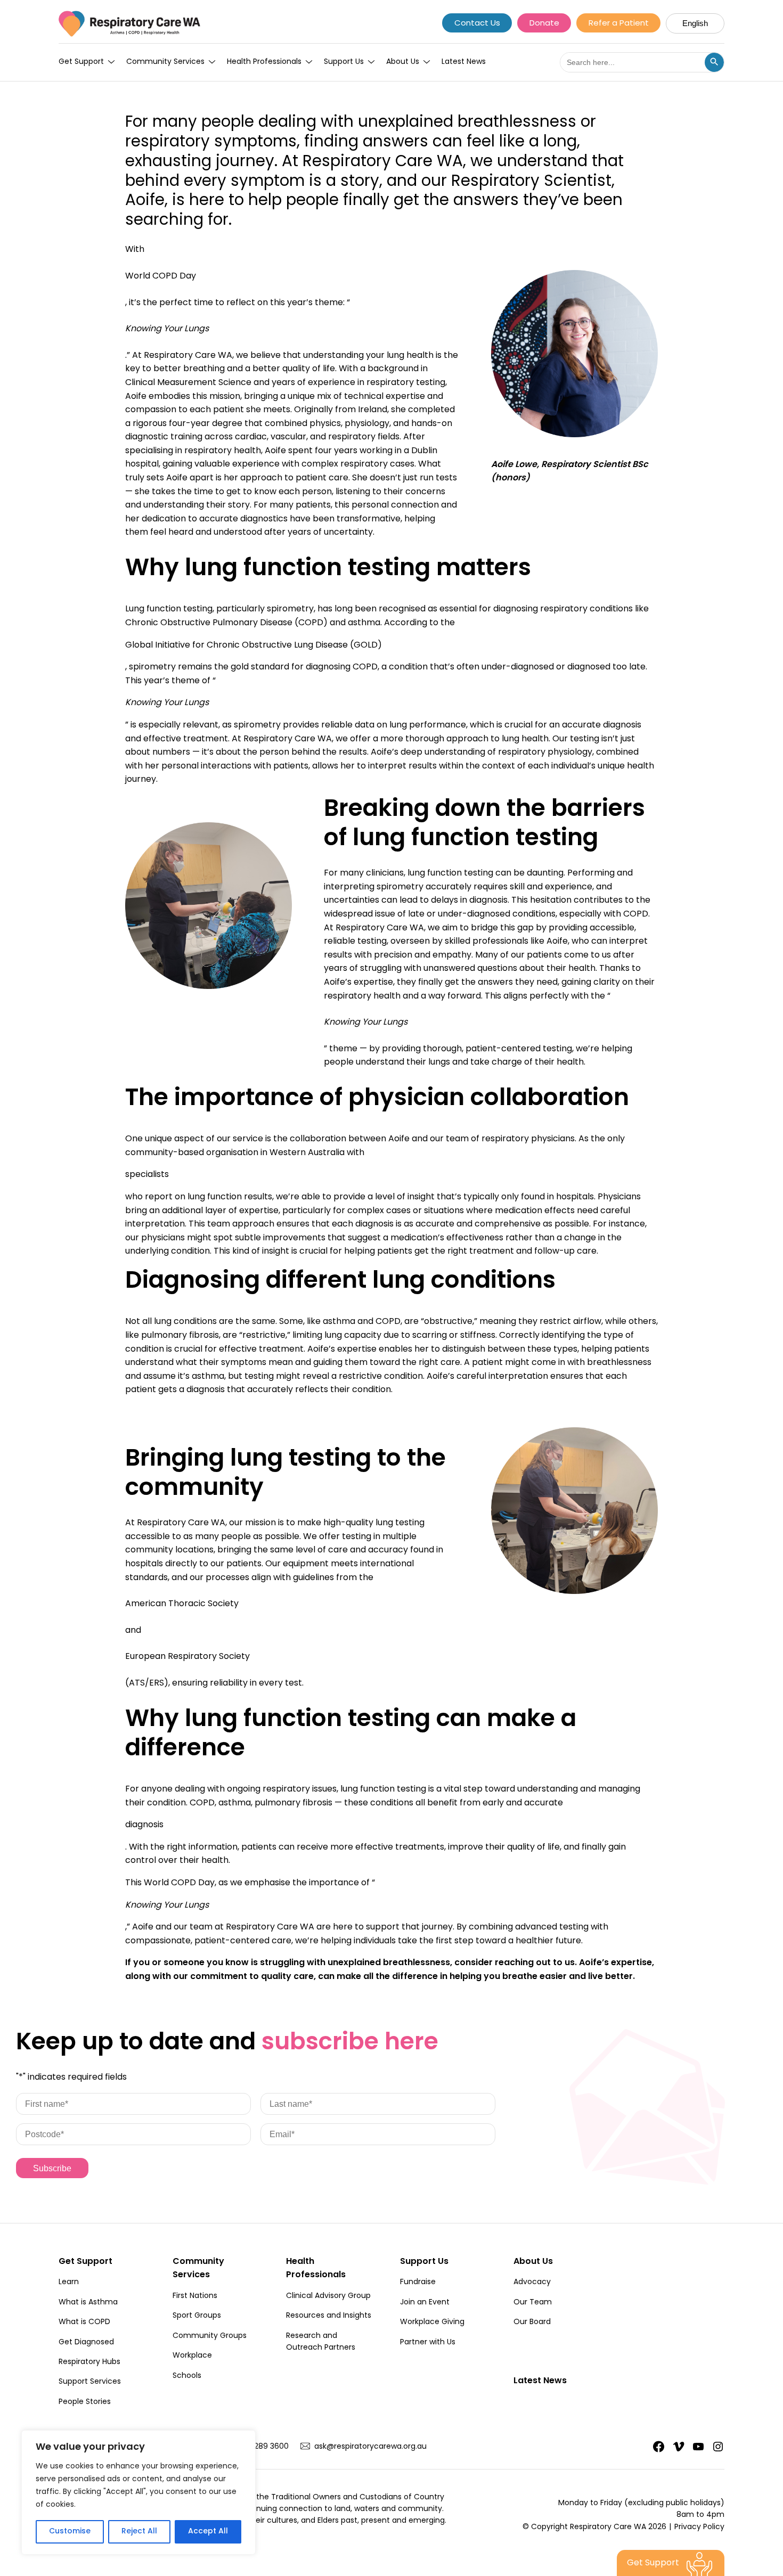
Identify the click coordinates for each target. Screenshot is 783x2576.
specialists (147, 1175)
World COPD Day (161, 276)
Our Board (532, 2323)
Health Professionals (264, 62)
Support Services (90, 2382)
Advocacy (532, 2283)
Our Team (533, 2303)
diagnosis (144, 1825)
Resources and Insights (329, 2316)
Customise (70, 2532)
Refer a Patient (619, 24)
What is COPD (84, 2323)
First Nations (195, 2296)
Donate (544, 24)
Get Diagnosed (86, 2343)
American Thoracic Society (182, 1604)
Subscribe (52, 2168)
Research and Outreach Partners (321, 2342)
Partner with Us (428, 2343)
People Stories (85, 2402)
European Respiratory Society (187, 1657)
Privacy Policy (699, 2528)
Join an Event (425, 2303)
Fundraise (418, 2283)
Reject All (139, 2532)
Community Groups (210, 2336)
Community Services (165, 62)
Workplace (192, 2356)
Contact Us (477, 24)
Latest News (464, 62)
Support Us (344, 62)
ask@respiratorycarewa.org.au (370, 2447)
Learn (69, 2283)
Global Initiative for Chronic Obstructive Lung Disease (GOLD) (254, 645)
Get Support (81, 62)
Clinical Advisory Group (328, 2296)
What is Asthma (88, 2303)
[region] (138, 2492)
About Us (403, 62)
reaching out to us (535, 1963)
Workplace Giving (432, 2323)
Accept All (208, 2532)
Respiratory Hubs (89, 2362)
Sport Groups (197, 2316)
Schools (187, 2376)
